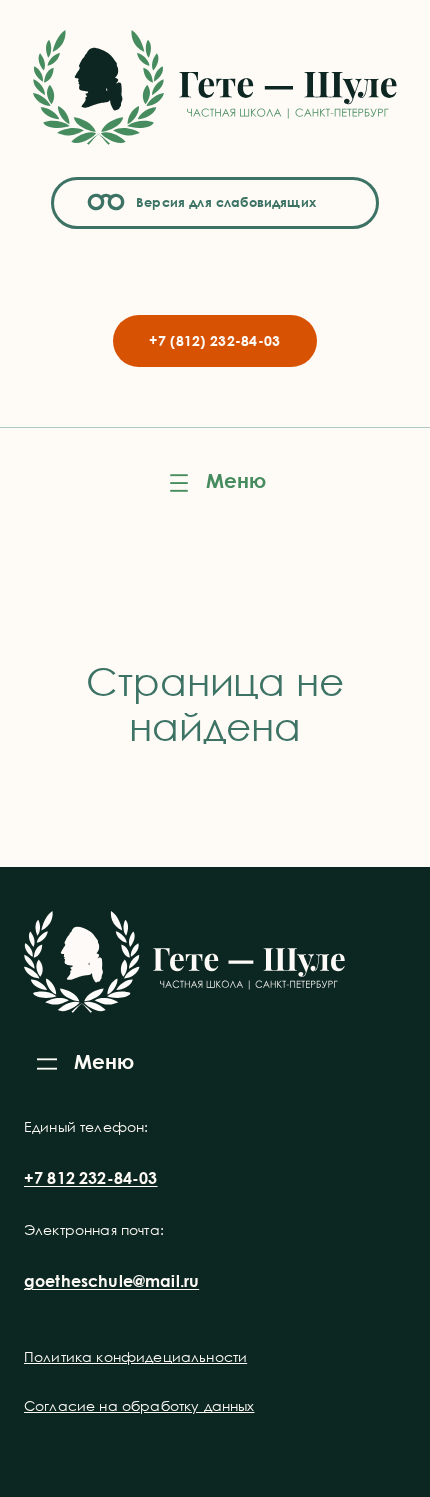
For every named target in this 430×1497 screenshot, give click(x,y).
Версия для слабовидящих (223, 202)
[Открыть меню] (215, 483)
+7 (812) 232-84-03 (214, 340)
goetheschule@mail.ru (111, 1281)
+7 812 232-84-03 (91, 1178)
